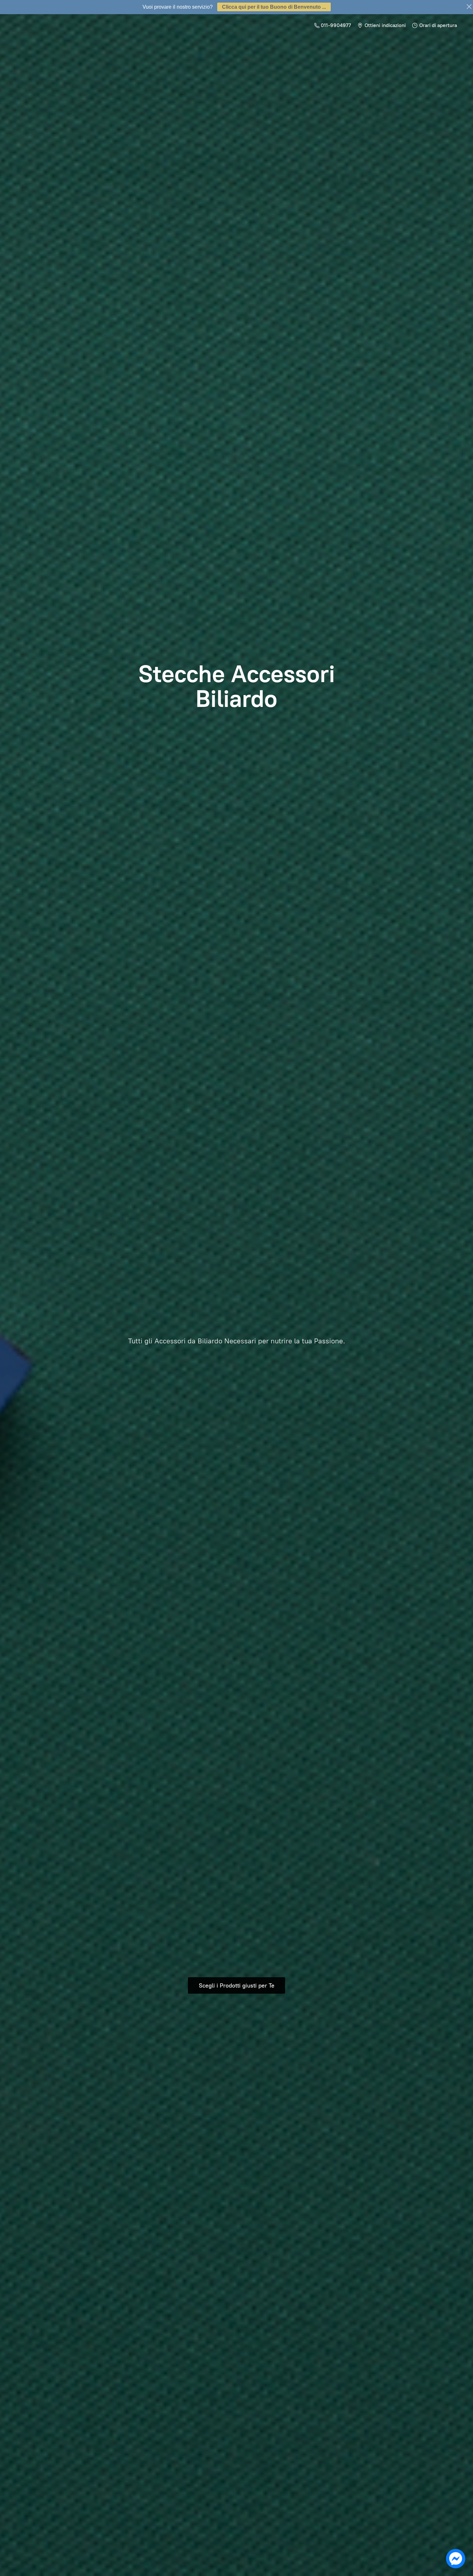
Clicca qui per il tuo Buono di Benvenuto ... (274, 7)
